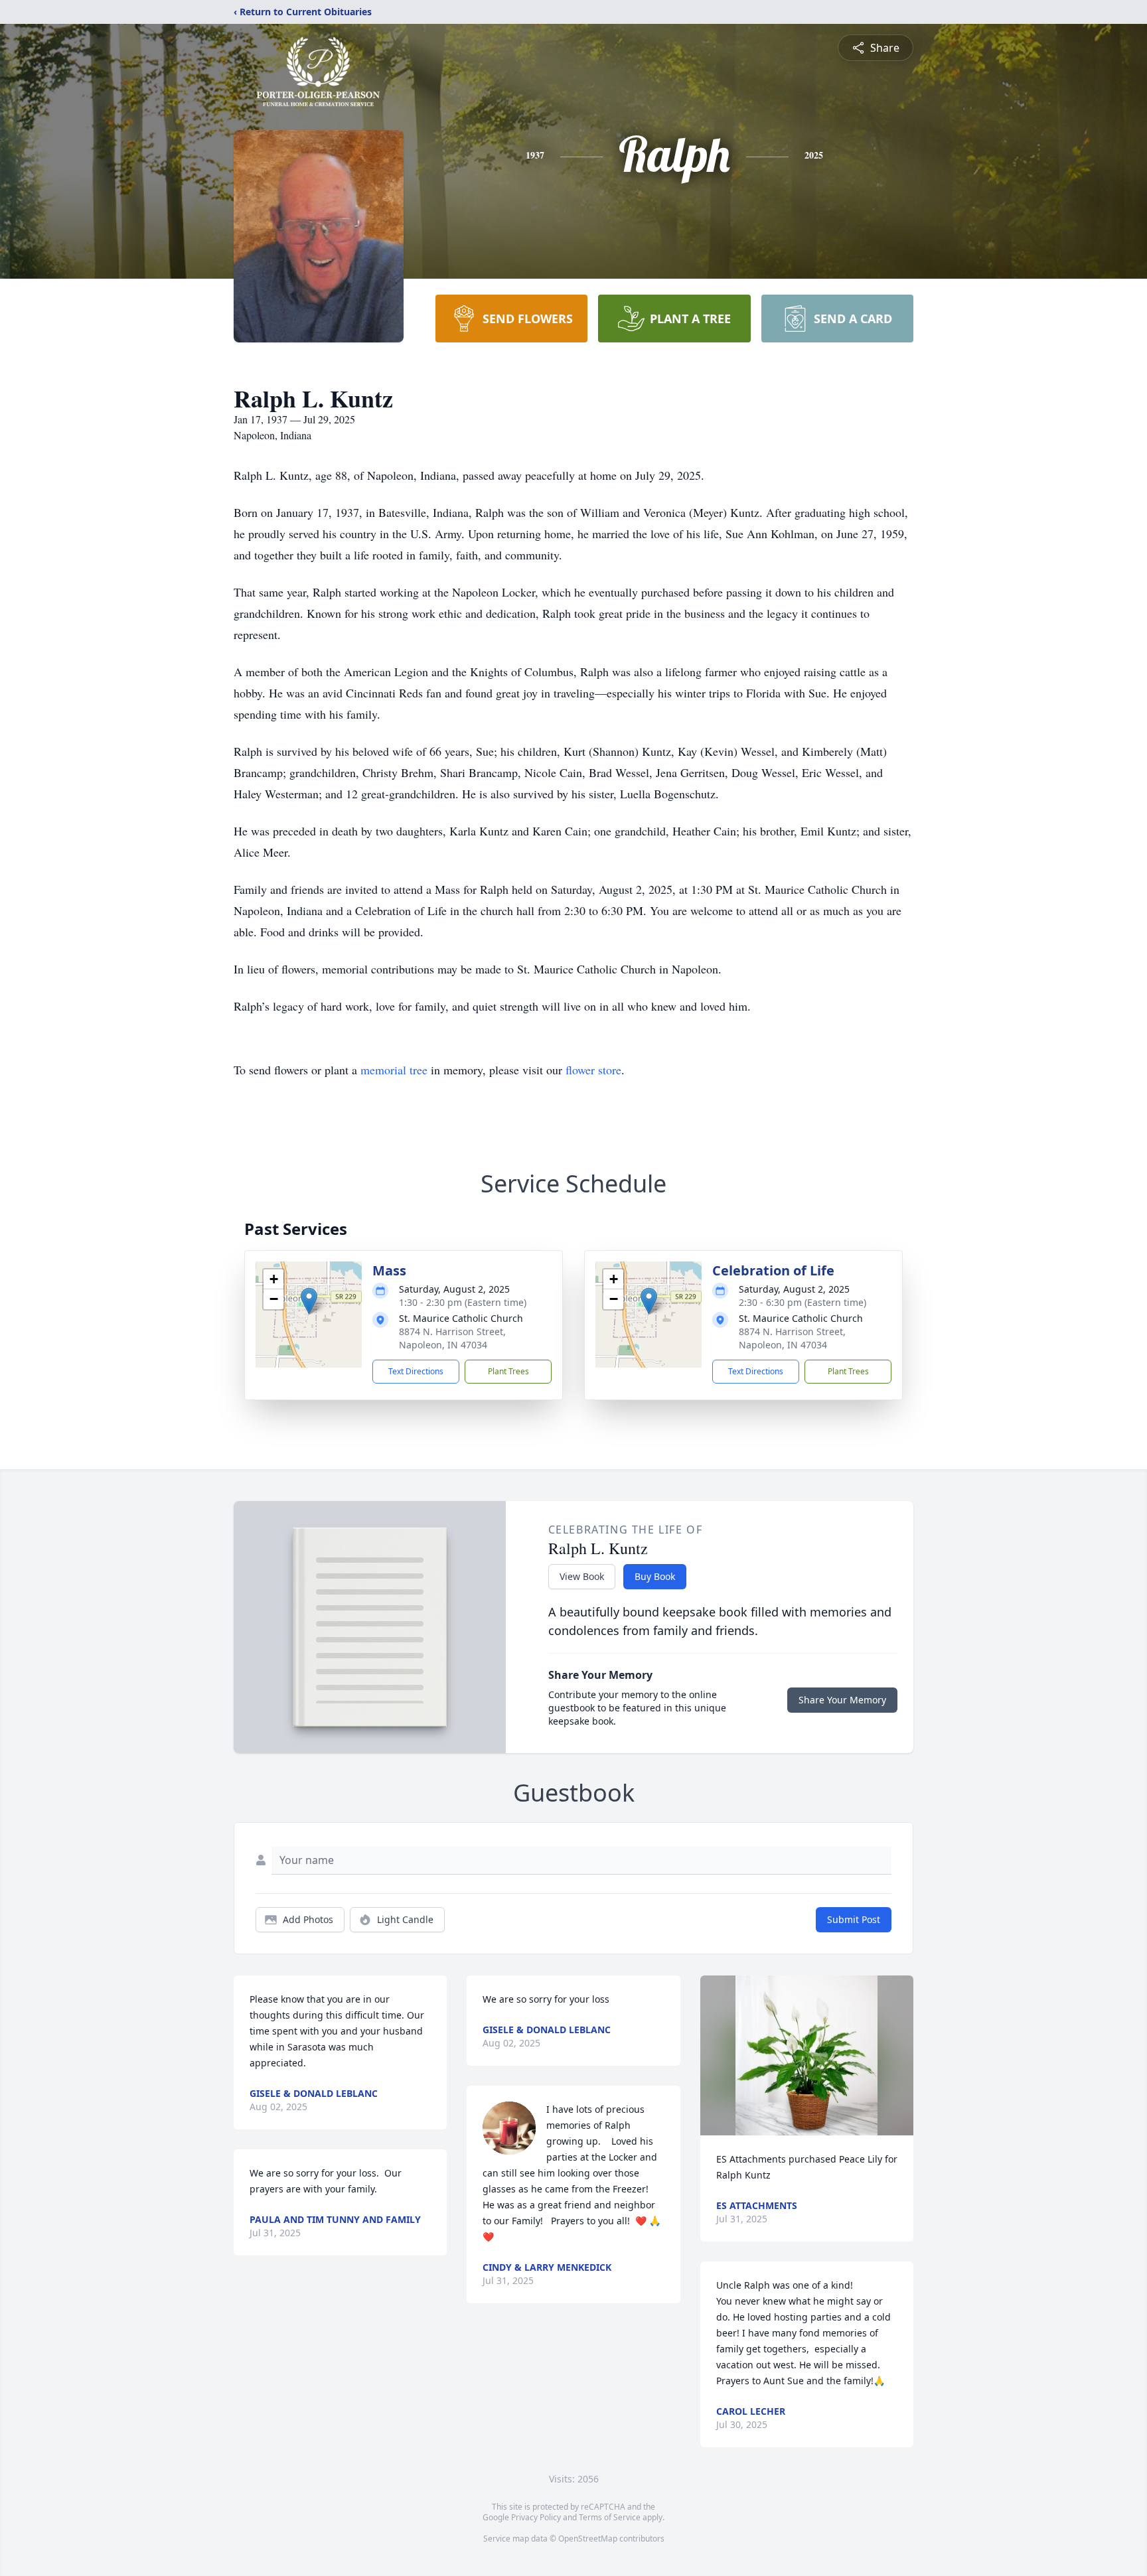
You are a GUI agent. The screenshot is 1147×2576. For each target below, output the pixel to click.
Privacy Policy (536, 2517)
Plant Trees (508, 1371)
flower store (593, 1070)
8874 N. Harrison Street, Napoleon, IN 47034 (452, 1338)
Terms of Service (610, 2517)
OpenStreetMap (588, 2539)
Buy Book (655, 1576)
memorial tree (394, 1070)
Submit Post (854, 1919)
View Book (582, 1576)
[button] (309, 1301)
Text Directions (416, 1371)
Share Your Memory (842, 1700)
